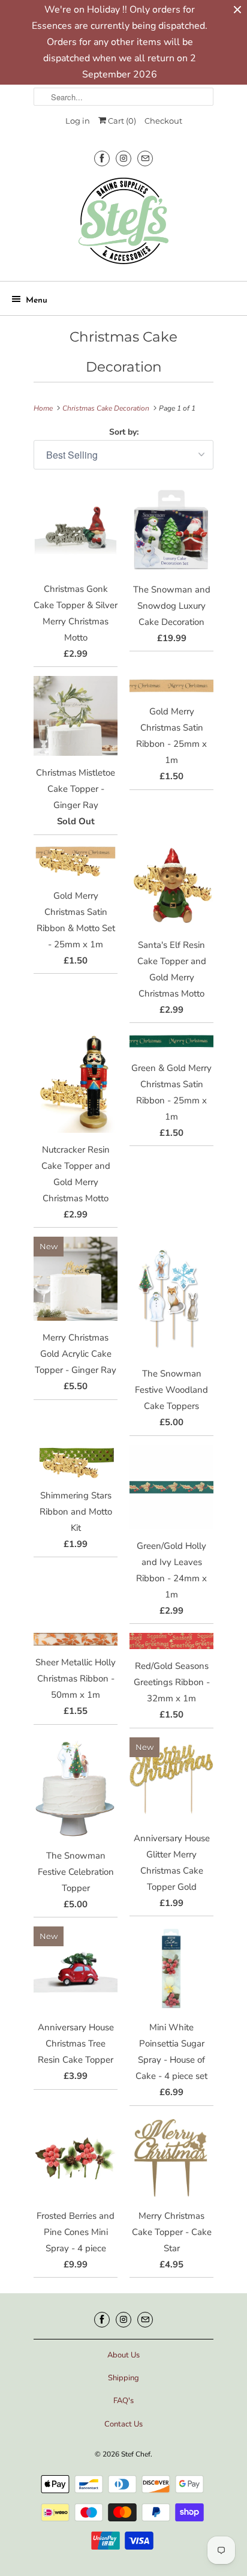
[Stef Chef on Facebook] (102, 158)
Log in (78, 121)
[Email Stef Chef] (145, 158)
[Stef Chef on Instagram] (123, 158)
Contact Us (123, 2424)
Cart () (121, 121)
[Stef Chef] (123, 225)
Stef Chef (136, 2454)
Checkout (163, 121)
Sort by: (124, 432)
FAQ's (123, 2401)
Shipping (123, 2378)
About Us (123, 2355)
